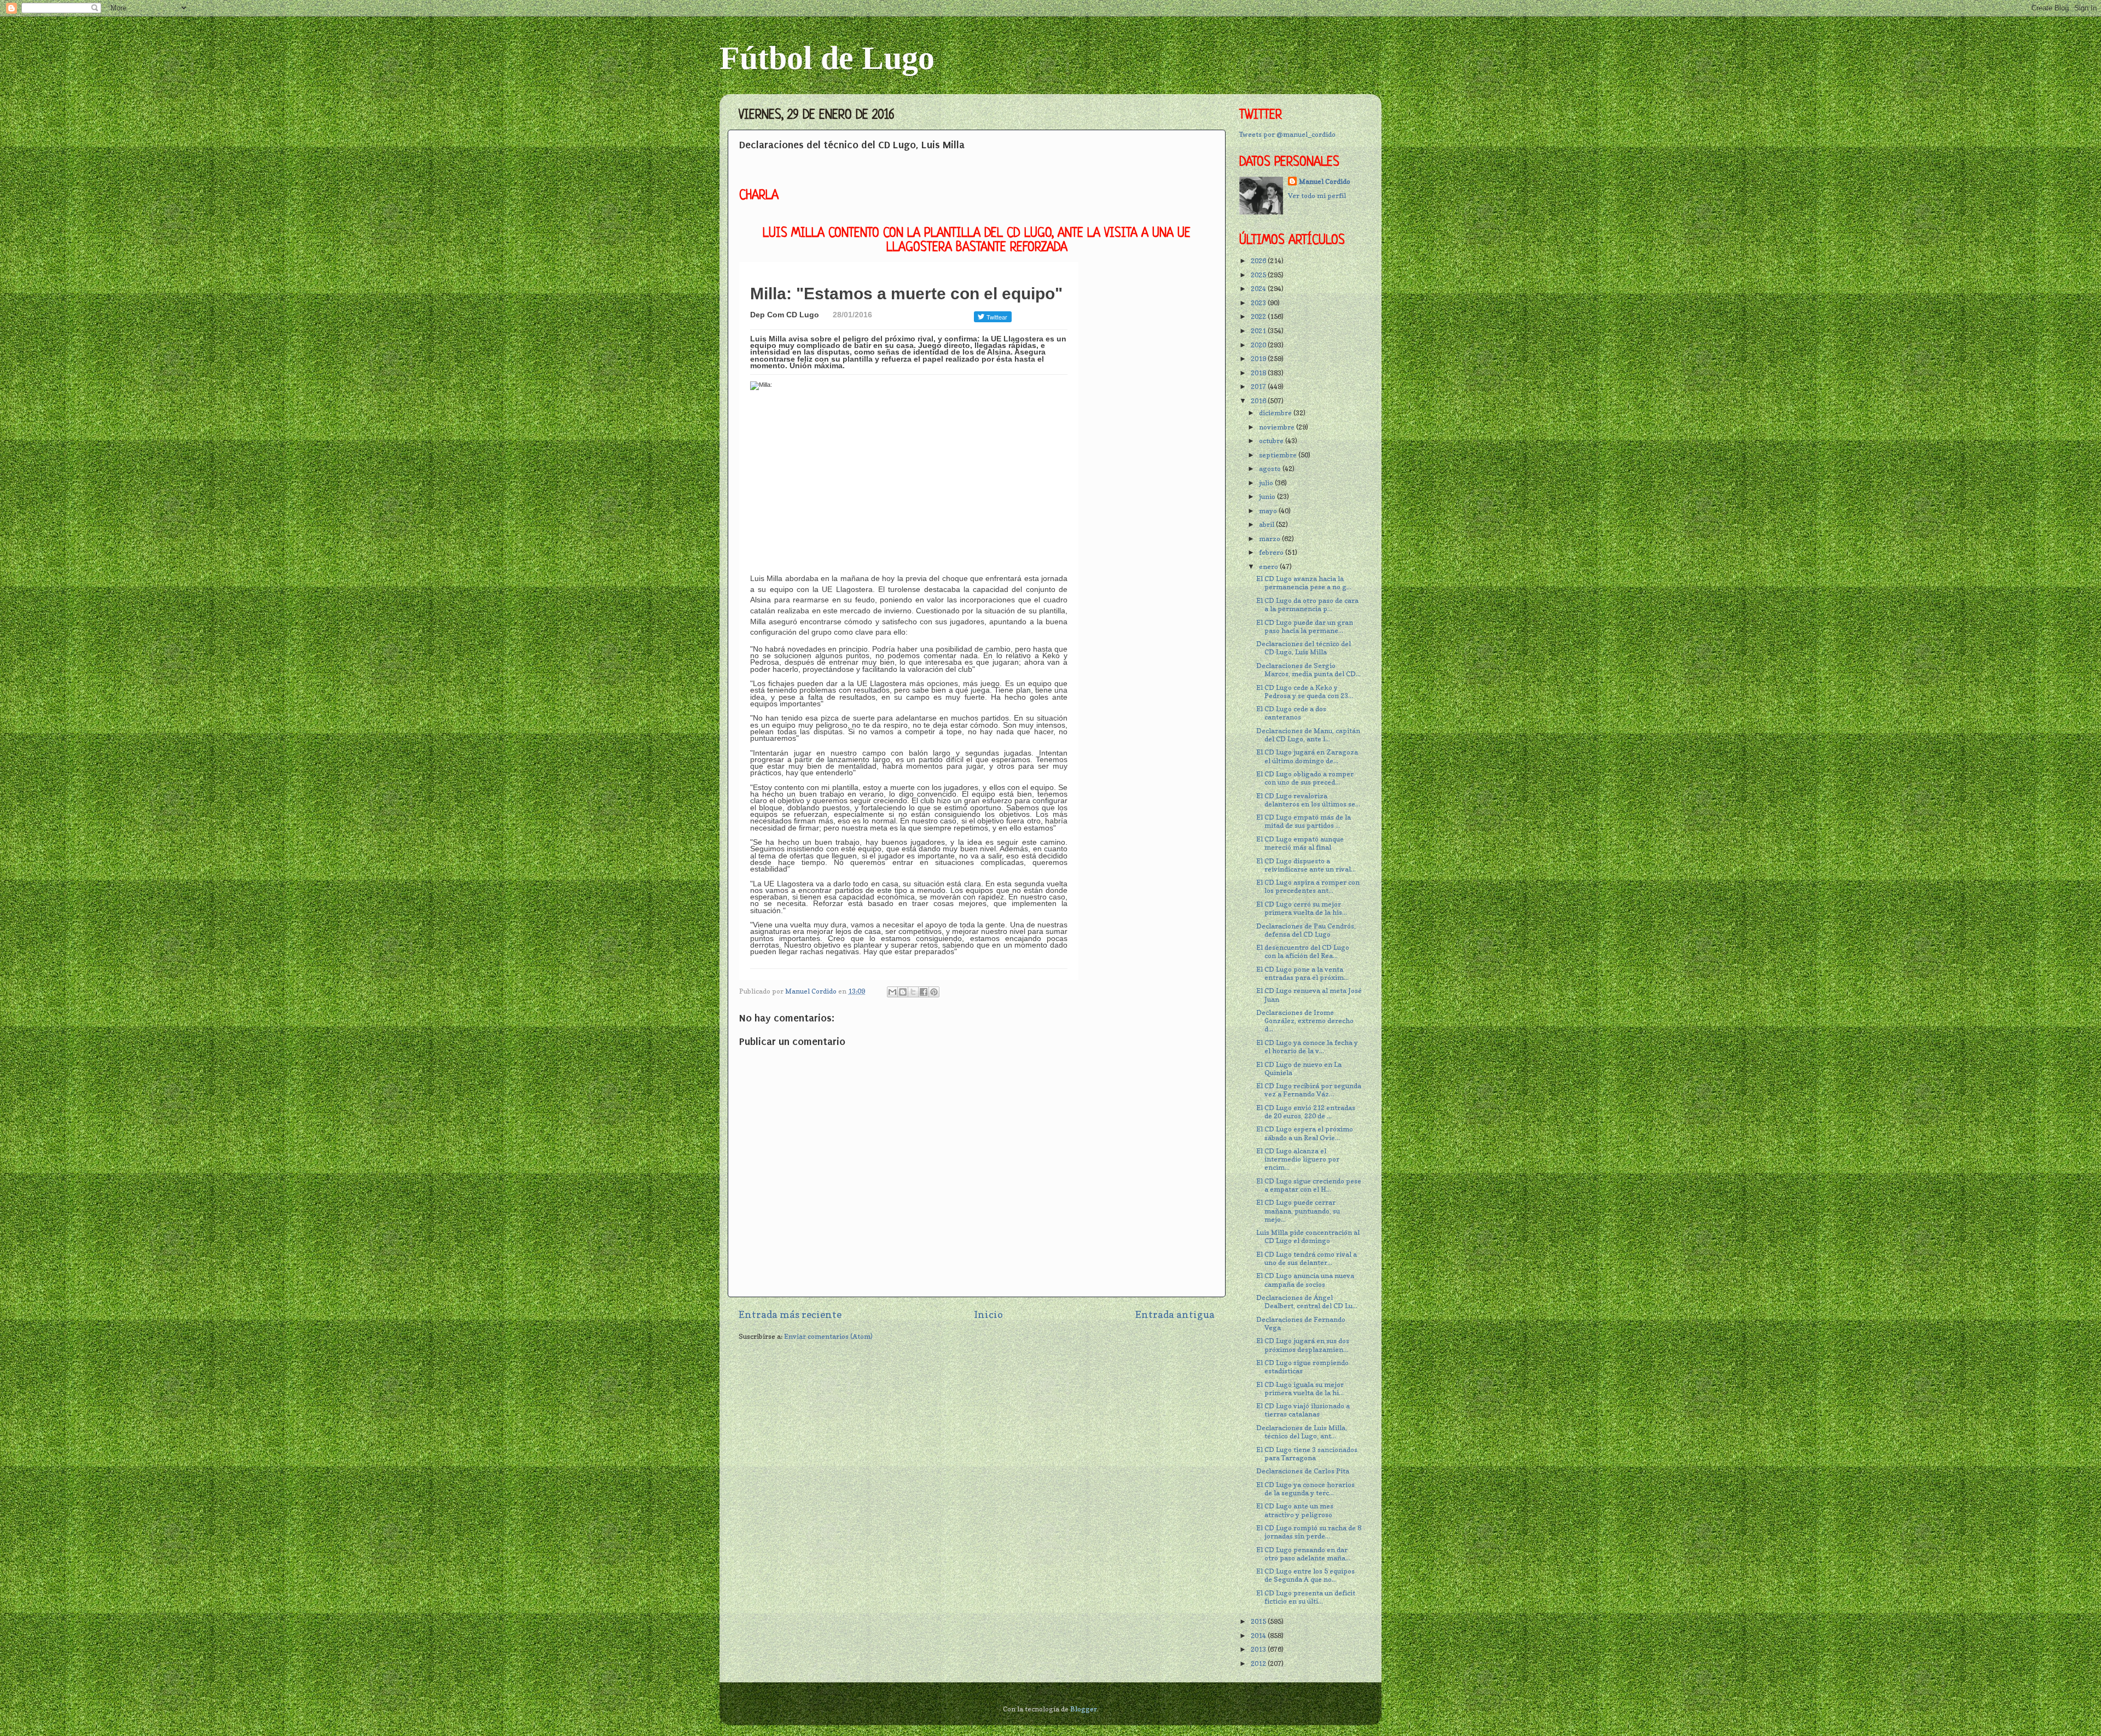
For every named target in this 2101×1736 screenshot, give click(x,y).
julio (1267, 483)
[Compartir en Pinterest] (934, 992)
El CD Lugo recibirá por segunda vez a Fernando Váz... (1309, 1090)
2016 (1259, 401)
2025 (1259, 275)
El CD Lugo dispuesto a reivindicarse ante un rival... (1306, 865)
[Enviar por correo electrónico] (892, 992)
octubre (1272, 441)
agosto (1271, 469)
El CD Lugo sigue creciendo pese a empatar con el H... (1309, 1185)
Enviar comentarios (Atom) (828, 1336)
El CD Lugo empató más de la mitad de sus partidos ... (1304, 821)
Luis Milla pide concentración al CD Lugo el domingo (1308, 1236)
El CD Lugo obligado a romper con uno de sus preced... (1305, 778)
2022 (1259, 317)
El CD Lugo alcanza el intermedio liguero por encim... (1298, 1159)
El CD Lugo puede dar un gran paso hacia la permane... (1305, 626)
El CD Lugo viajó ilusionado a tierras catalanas (1303, 1410)
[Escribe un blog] (903, 992)
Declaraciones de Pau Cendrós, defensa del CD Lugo (1306, 930)
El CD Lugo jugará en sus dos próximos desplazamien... (1303, 1345)
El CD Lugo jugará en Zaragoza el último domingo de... (1307, 756)
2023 (1259, 303)
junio (1268, 497)
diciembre (1276, 413)
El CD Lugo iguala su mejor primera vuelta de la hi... (1300, 1389)
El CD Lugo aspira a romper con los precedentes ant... (1308, 886)
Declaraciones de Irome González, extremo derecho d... (1305, 1021)
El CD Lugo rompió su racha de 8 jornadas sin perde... (1309, 1532)
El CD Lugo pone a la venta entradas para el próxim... (1302, 973)
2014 (1259, 1636)
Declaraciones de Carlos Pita (1303, 1471)
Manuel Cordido (1325, 181)
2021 (1259, 331)
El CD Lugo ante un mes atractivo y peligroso (1295, 1510)
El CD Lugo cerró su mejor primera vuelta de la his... (1302, 908)
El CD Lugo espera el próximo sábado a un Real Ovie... (1305, 1133)
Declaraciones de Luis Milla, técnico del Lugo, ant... (1302, 1432)
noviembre (1278, 427)
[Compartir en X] (913, 992)
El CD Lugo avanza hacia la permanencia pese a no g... (1304, 583)
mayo (1269, 511)
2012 (1259, 1664)
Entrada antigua (1175, 1314)
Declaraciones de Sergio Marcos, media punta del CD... (1308, 670)
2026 (1259, 261)
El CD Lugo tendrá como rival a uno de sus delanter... (1307, 1258)
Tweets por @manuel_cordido (1287, 134)
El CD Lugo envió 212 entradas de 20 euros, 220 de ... (1306, 1112)
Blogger (1084, 1709)
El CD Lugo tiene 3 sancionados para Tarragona (1307, 1454)
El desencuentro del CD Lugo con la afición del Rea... (1303, 951)
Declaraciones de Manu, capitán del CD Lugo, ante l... (1308, 735)
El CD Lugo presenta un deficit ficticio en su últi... (1306, 1597)
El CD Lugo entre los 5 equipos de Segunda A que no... (1305, 1575)
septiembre (1279, 455)
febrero (1272, 552)
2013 (1259, 1649)
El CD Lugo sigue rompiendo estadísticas (1302, 1367)
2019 (1259, 359)
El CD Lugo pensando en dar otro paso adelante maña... (1303, 1554)
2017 (1259, 387)
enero (1269, 567)
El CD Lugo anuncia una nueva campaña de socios (1305, 1280)
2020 (1259, 345)
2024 (1259, 289)
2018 (1259, 373)
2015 (1259, 1621)
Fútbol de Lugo (827, 58)
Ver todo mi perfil (1317, 196)
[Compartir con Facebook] (924, 992)
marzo (1270, 539)
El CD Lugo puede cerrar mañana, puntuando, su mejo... (1298, 1210)
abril (1267, 524)
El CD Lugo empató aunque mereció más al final (1300, 843)
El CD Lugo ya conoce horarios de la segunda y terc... (1305, 1489)
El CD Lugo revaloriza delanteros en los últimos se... (1308, 800)
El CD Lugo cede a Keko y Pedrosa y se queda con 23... (1305, 692)
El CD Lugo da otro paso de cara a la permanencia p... (1307, 605)
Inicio (988, 1314)
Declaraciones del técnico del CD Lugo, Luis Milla (1304, 648)
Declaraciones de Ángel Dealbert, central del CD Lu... (1307, 1302)
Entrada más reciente (790, 1314)
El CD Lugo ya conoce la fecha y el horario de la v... (1307, 1047)
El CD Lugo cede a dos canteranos (1291, 713)
